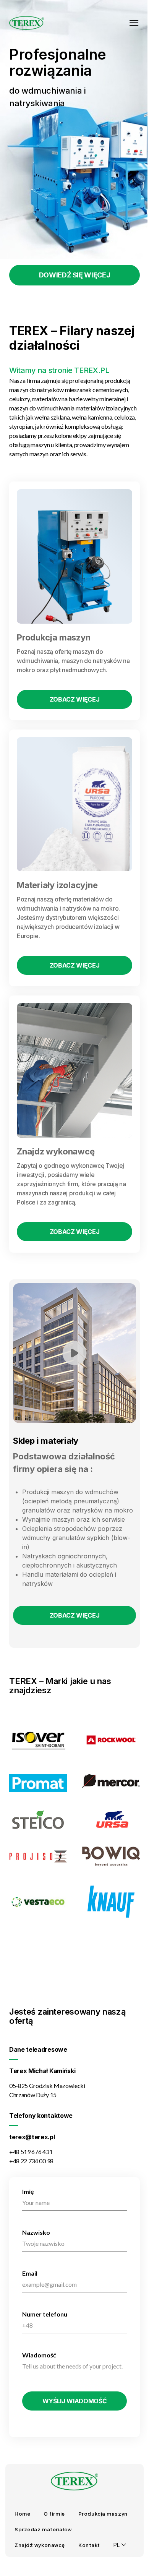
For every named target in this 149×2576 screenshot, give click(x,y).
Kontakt (89, 2545)
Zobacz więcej (75, 699)
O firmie (54, 2514)
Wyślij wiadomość (75, 2401)
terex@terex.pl (32, 2137)
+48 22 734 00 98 (31, 2161)
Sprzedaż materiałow (43, 2529)
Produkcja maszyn (103, 2514)
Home (22, 2514)
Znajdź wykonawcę (40, 2545)
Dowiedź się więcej (75, 275)
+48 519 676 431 (31, 2152)
